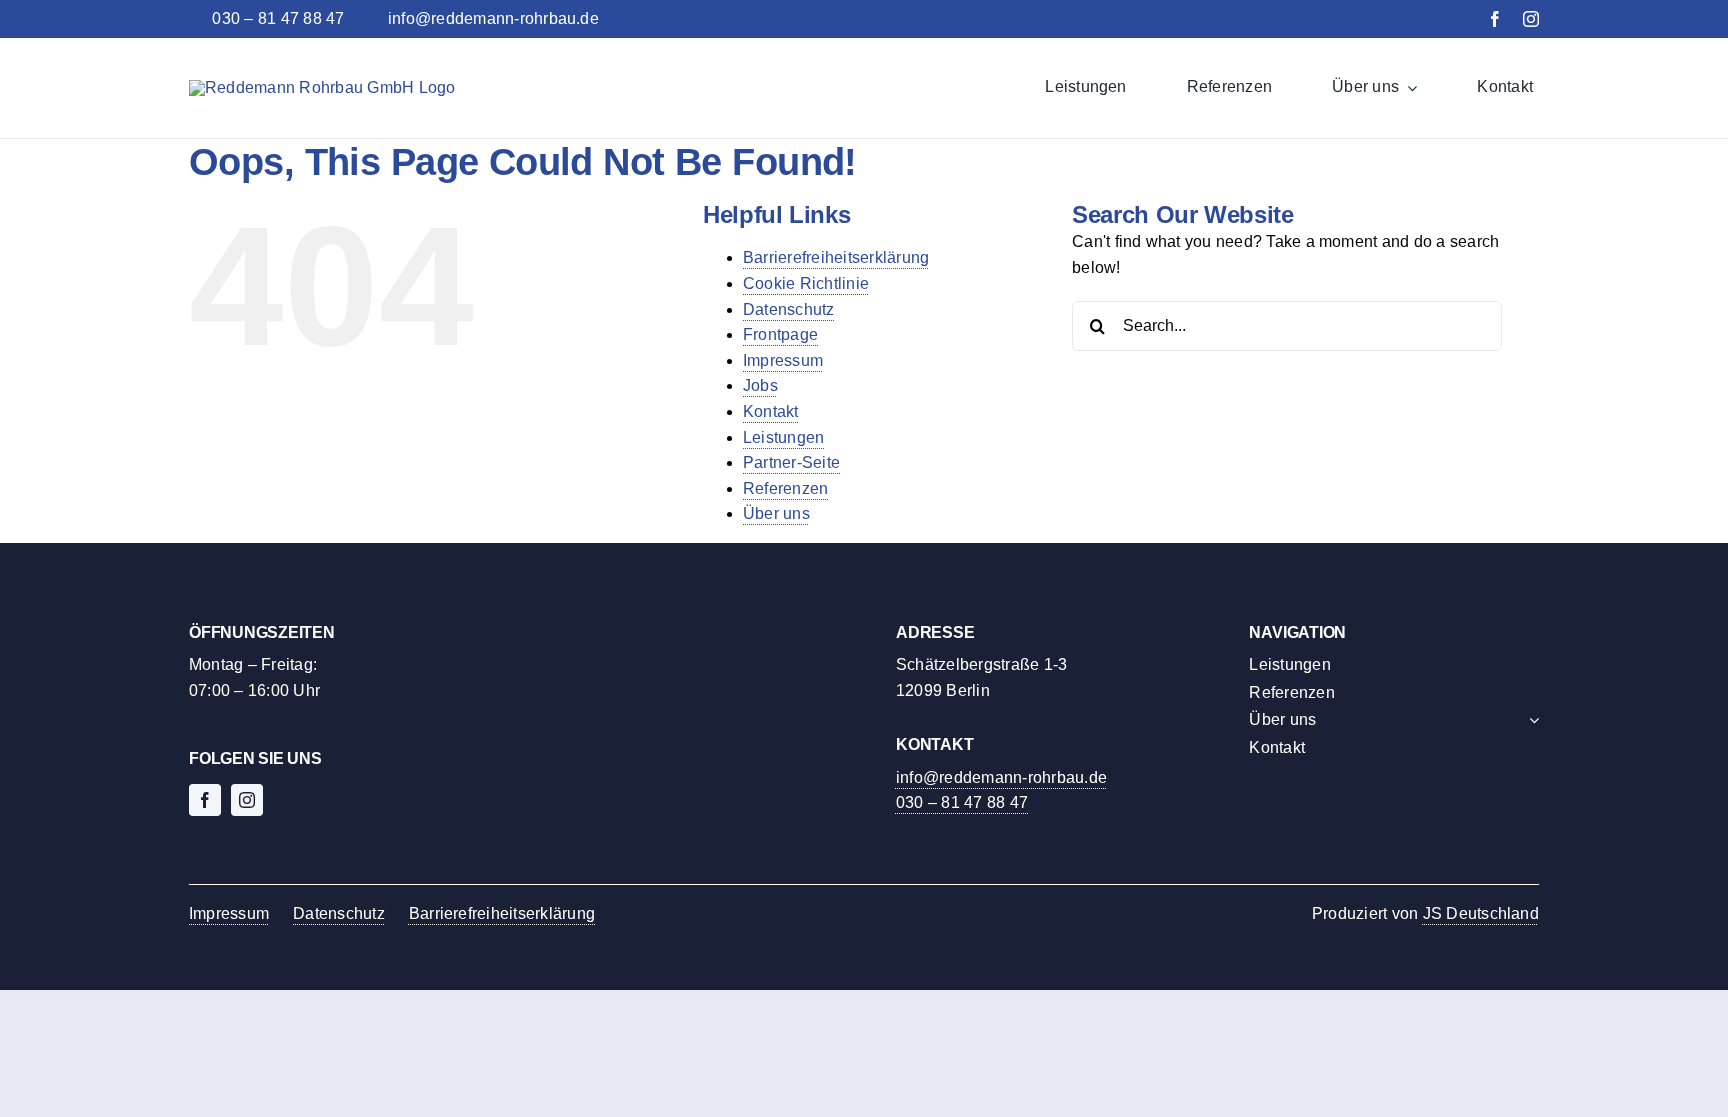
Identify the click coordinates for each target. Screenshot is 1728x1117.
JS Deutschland (1481, 913)
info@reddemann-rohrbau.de (1001, 777)
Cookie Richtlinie (806, 283)
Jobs (760, 385)
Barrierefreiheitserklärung (836, 257)
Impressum (783, 360)
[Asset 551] (322, 87)
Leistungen (783, 437)
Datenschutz (789, 309)
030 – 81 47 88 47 (962, 802)
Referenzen (785, 488)
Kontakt (771, 411)
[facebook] (1495, 19)
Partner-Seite (791, 462)
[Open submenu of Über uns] (1530, 720)
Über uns (776, 513)
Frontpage (780, 334)
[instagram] (1531, 19)
